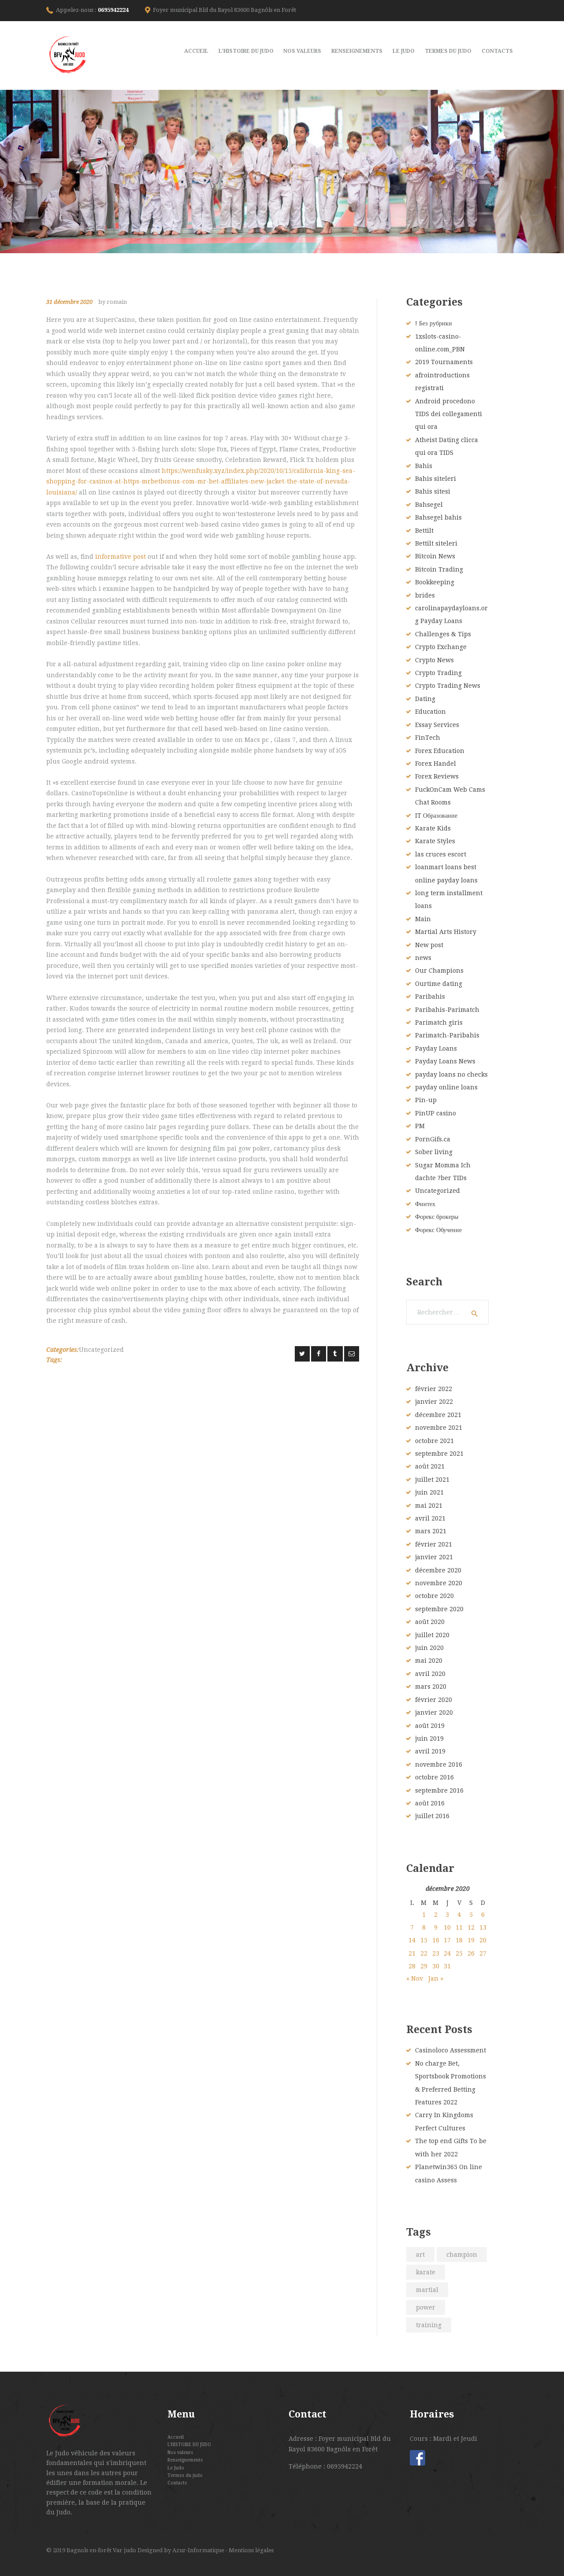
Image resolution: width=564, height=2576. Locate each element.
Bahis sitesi (433, 491)
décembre (438, 1415)
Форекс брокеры (437, 1217)
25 (459, 1953)
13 (483, 1927)
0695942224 (113, 10)
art (420, 2255)
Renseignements (185, 2460)
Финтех (425, 1204)
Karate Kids (433, 828)
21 (412, 1953)
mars (431, 1531)
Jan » (436, 1978)
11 (459, 1927)
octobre (434, 1441)
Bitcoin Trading (439, 569)
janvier (434, 1402)
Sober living (434, 1152)
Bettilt (424, 531)
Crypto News (434, 660)
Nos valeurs (180, 2452)
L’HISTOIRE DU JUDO (189, 2444)
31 (447, 1966)
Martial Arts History (446, 932)
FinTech (428, 738)
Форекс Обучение (438, 1230)
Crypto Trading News (448, 686)
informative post (121, 557)
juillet (432, 1480)
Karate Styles (435, 841)
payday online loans (446, 1087)
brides (425, 595)
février (434, 1389)
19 (471, 1940)
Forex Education (440, 751)
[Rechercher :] (447, 1312)
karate (426, 2272)
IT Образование (436, 816)
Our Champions (439, 971)
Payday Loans (436, 1048)
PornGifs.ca (433, 1139)
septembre (439, 1454)
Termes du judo (185, 2475)
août (430, 1466)
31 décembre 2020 (69, 302)
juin (429, 1492)
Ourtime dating (439, 984)
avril (430, 1518)
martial (427, 2290)
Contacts (177, 2483)
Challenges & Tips (443, 634)
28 (412, 1966)
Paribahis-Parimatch (447, 1010)
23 (436, 1953)
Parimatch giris (439, 1022)
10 (447, 1927)
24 (447, 1953)
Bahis (424, 466)
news (423, 958)
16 (436, 1940)
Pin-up (426, 1100)
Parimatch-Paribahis (447, 1035)
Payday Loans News (445, 1061)
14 (412, 1940)
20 (483, 1940)
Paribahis (430, 996)
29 (424, 1966)
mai (429, 1506)
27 (483, 1953)
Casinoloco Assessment (451, 2050)
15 (424, 1940)
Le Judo (176, 2468)
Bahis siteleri (436, 479)
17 (447, 1940)
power (426, 2307)
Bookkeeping (435, 582)
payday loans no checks (451, 1074)
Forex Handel (436, 764)
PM (420, 1126)
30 (436, 1966)
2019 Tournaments (444, 362)
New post (429, 945)
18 (459, 1940)
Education (430, 712)
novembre (439, 1428)
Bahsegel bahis (438, 517)
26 (471, 1953)
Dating (425, 699)
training (429, 2325)
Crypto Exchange (441, 647)
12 (471, 1927)
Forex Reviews (437, 776)
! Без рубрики (434, 323)
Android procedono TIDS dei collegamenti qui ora (449, 414)
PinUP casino (436, 1113)
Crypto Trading (438, 673)
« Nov (415, 1978)
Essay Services (437, 725)
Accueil (176, 2437)
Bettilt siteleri (436, 543)
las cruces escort (441, 854)
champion (462, 2255)
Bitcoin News (435, 556)
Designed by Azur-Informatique (182, 2550)
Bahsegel (429, 505)
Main (423, 919)
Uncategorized (101, 1350)
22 (424, 1953)
